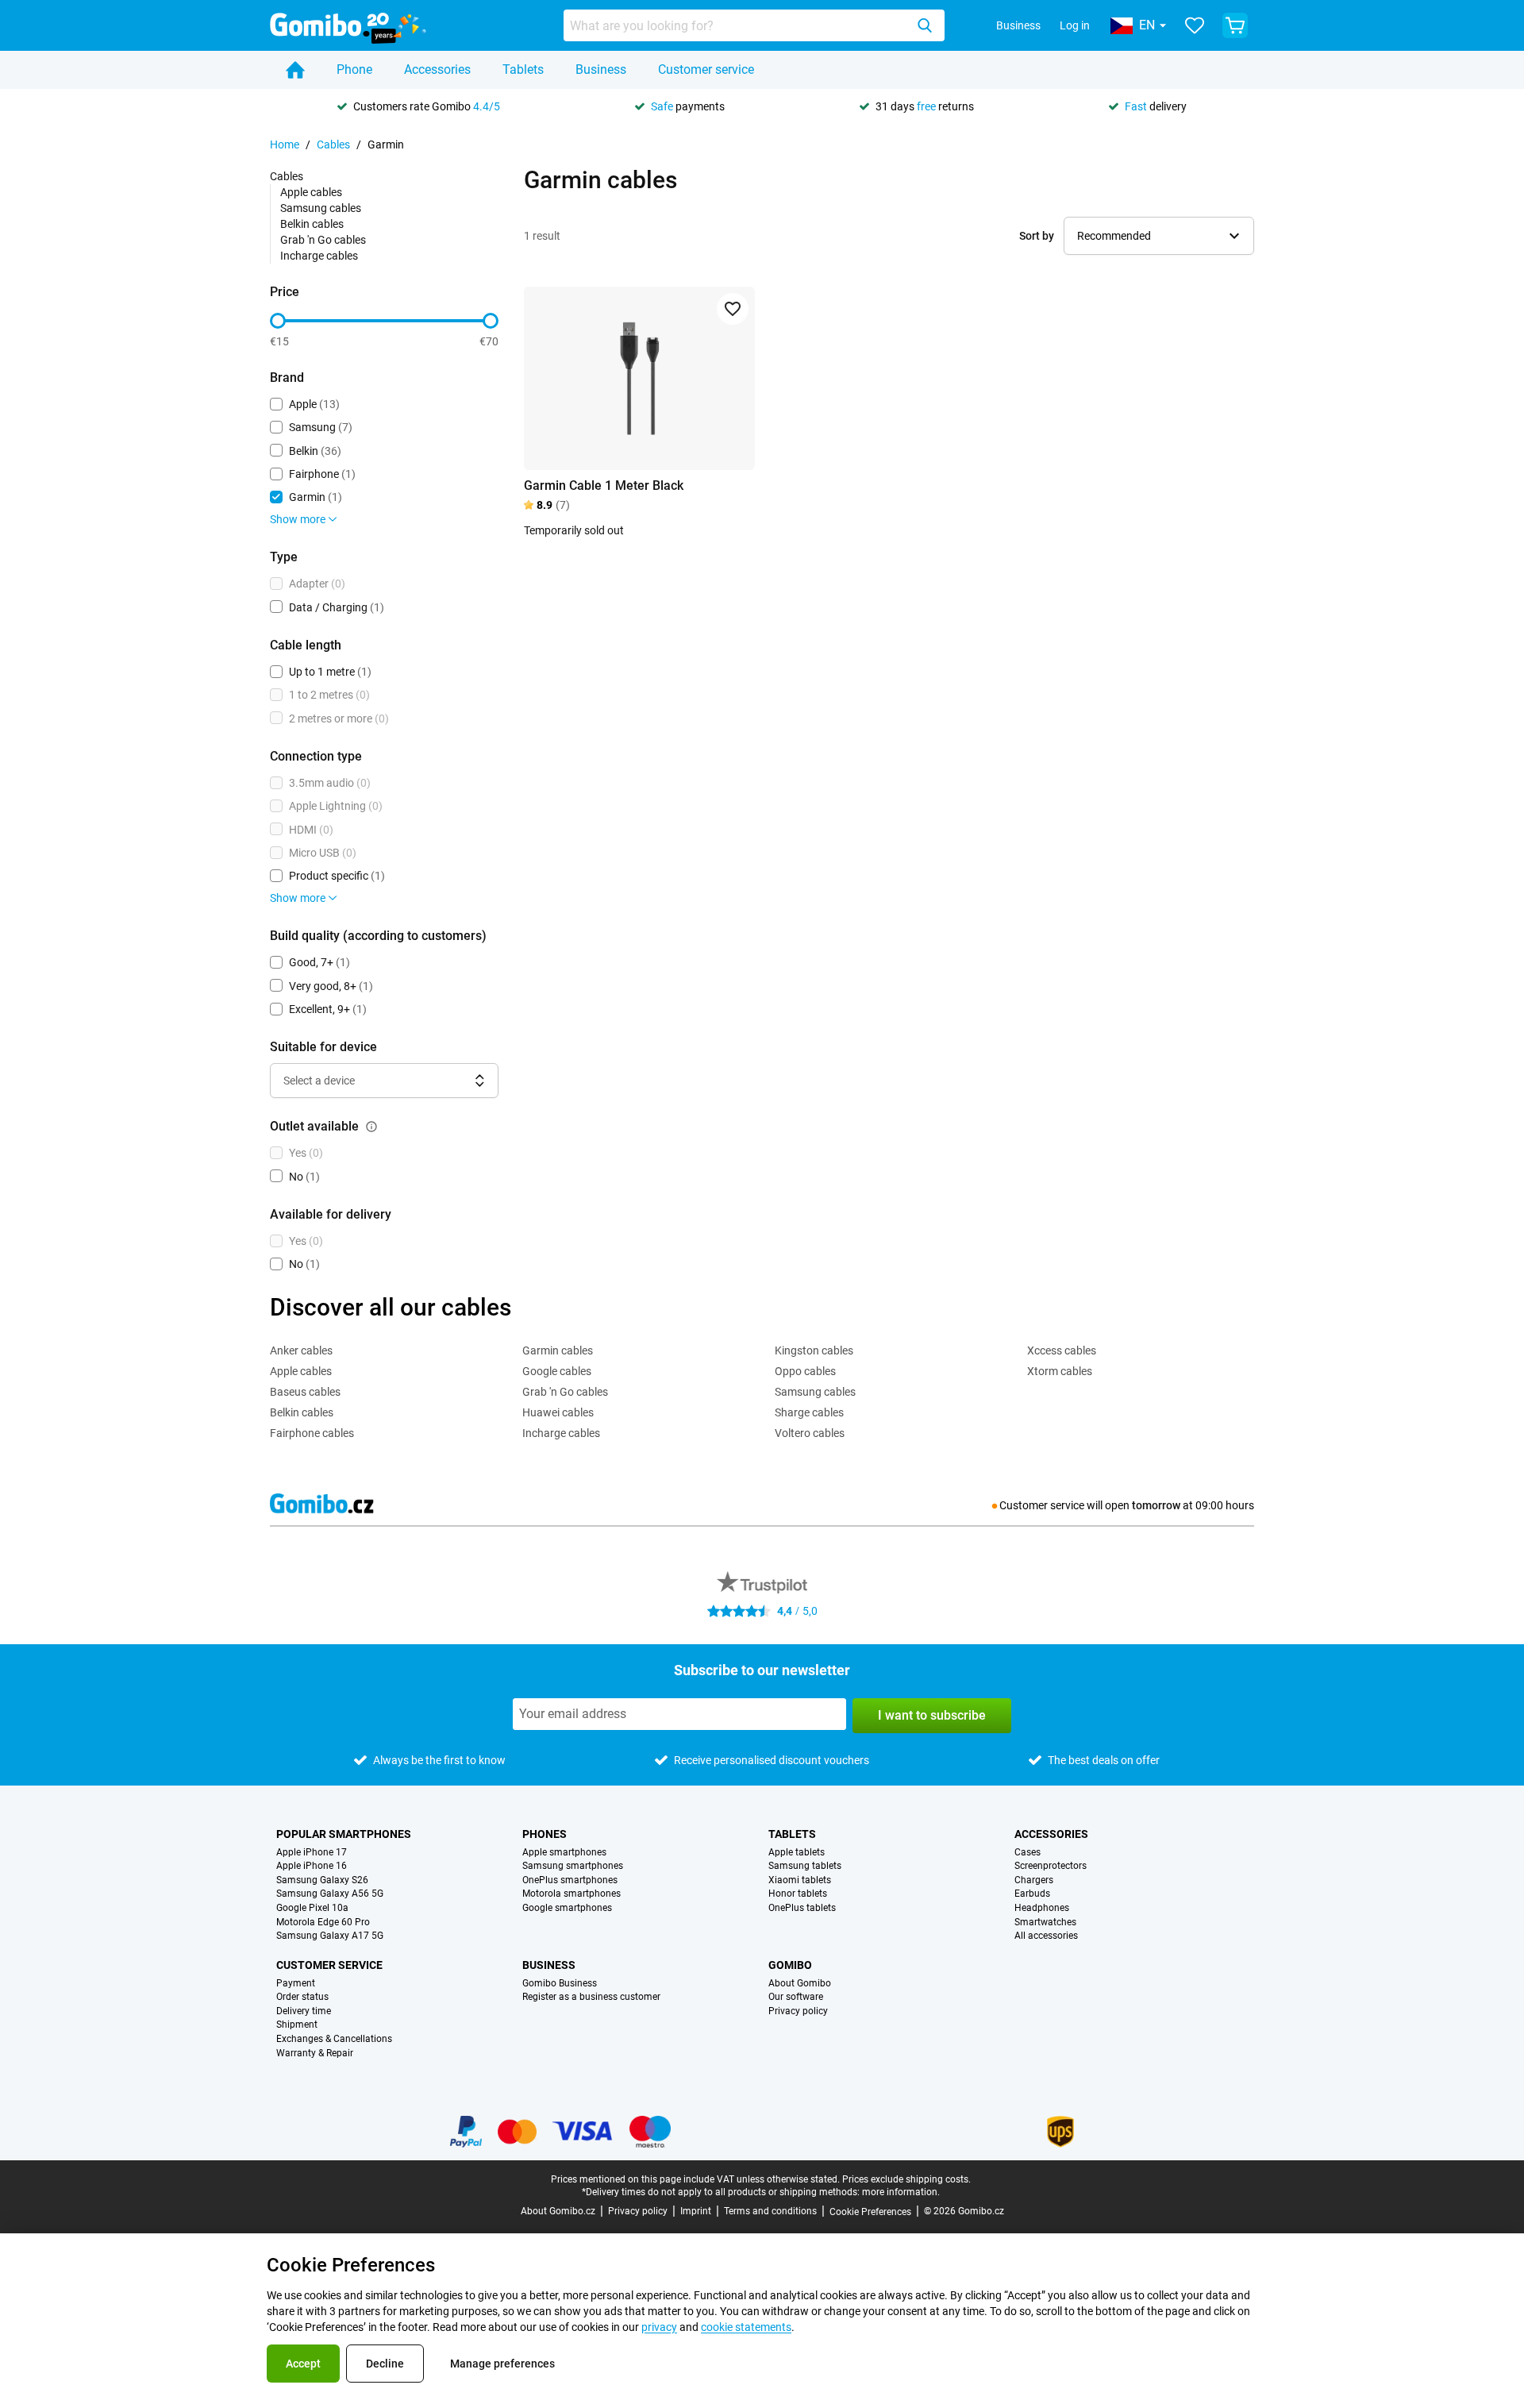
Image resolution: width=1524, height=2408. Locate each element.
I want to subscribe (932, 1715)
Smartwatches (1045, 1923)
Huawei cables (558, 1412)
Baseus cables (305, 1392)
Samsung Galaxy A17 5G (330, 1936)
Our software (796, 1997)
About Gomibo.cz (558, 2211)
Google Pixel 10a (312, 1908)
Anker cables (301, 1350)
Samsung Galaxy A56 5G (330, 1894)
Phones (545, 1834)
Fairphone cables (312, 1433)
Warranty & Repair (315, 2054)
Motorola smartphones (571, 1894)
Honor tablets (798, 1894)
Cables (333, 144)
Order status (302, 1997)
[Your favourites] (1195, 25)
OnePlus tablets (802, 1908)
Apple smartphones (564, 1853)
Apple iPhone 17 (312, 1853)
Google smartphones (567, 1908)
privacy (659, 2327)
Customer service (706, 69)
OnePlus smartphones (570, 1880)
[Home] (295, 70)
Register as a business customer (591, 1997)
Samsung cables (321, 208)
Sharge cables (809, 1412)
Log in (1075, 25)
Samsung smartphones (573, 1866)
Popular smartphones (344, 1834)
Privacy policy (798, 2011)
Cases (1028, 1853)
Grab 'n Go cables (323, 240)
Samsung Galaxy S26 (322, 1880)
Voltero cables (810, 1433)
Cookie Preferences (870, 2212)
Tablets (523, 69)
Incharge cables (319, 256)
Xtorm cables (1060, 1371)
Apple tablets (797, 1853)
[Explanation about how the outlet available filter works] (371, 1127)
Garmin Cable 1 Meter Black (604, 485)
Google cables (557, 1371)
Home (285, 144)
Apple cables (311, 192)
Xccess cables (1062, 1350)
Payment (296, 1984)
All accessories (1046, 1936)
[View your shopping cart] (1235, 25)
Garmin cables (558, 1350)
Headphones (1042, 1908)
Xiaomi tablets (800, 1880)
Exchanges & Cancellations (334, 2039)
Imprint (696, 2211)
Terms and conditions (770, 2211)
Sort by (1037, 236)
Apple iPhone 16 (312, 1866)
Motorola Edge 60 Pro (323, 1923)
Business (1018, 25)
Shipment (297, 2025)
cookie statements (746, 2327)
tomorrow (1156, 1505)
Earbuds (1032, 1894)
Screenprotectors (1051, 1866)
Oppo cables (805, 1371)
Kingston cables (814, 1350)
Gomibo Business (560, 1984)
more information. (901, 2192)
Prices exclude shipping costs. (906, 2179)
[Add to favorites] (733, 309)
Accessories (437, 69)
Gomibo (790, 1965)
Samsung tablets (805, 1866)
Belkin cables (312, 224)
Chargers (1034, 1880)
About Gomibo (800, 1984)
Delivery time (304, 2011)
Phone (354, 69)
